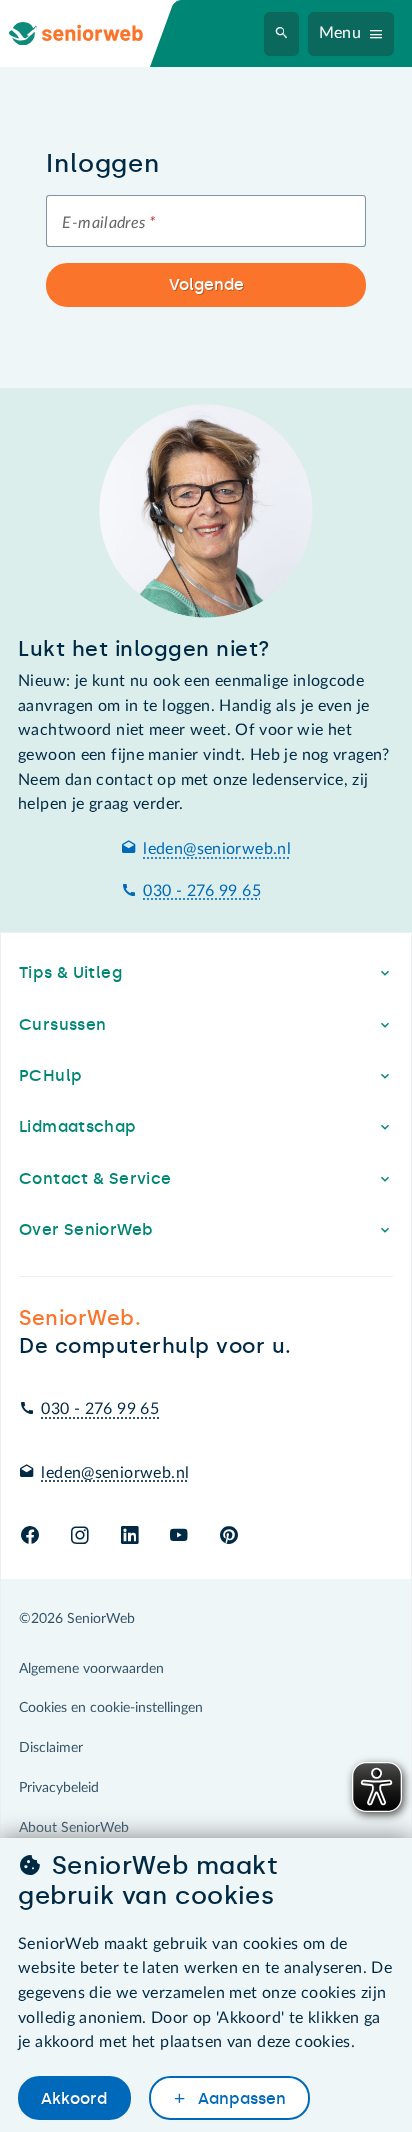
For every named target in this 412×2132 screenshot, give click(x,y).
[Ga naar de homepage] (92, 33)
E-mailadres (108, 223)
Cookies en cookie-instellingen (111, 1708)
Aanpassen (240, 2098)
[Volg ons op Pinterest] (229, 1536)
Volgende (206, 284)
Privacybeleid (59, 1788)
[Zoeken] (282, 34)
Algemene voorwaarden (91, 1669)
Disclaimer (51, 1748)
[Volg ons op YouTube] (178, 1536)
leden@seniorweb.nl (217, 849)
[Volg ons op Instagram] (79, 1536)
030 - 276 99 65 (202, 891)
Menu (340, 33)
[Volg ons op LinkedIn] (129, 1536)
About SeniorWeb (74, 1828)
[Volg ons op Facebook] (30, 1536)
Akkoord (74, 2098)
